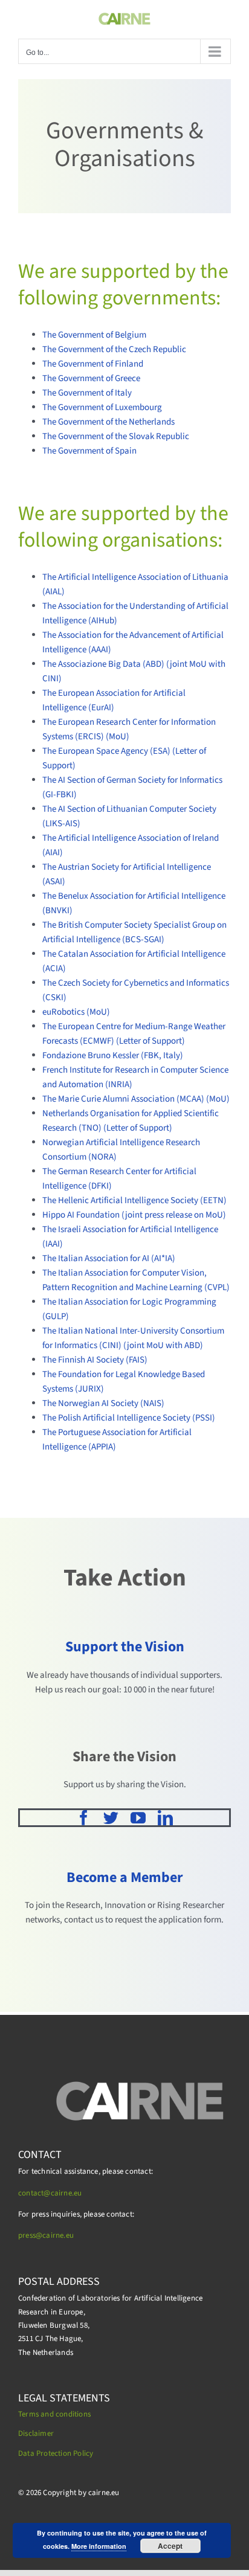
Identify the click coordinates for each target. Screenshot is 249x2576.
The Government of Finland (93, 364)
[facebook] (84, 1818)
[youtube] (138, 1818)
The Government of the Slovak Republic (116, 436)
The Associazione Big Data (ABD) (103, 664)
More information (99, 2546)
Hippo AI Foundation (81, 1215)
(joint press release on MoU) (174, 1215)
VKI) (65, 911)
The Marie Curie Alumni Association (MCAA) (124, 1099)
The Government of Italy (87, 393)
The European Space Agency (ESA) (107, 751)
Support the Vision (125, 1647)
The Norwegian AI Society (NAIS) (103, 1403)
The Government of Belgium (94, 335)
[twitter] (111, 1818)
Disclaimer (36, 2433)
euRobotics (64, 1012)
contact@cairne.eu (50, 2193)
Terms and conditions (54, 2414)
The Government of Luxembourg (102, 407)
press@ (30, 2235)
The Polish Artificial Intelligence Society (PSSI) (129, 1418)
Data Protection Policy (56, 2453)
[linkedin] (165, 1818)
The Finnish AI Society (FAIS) (95, 1360)
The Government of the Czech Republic (114, 349)
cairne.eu (58, 2235)
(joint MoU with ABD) (163, 1345)
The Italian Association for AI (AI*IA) (109, 1258)
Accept (170, 2546)
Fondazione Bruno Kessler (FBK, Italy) (113, 1055)
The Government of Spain (89, 451)
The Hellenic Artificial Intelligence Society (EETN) (134, 1200)
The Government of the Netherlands (108, 422)
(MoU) (118, 737)
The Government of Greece (91, 378)
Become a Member (125, 1877)
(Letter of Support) (150, 1041)
